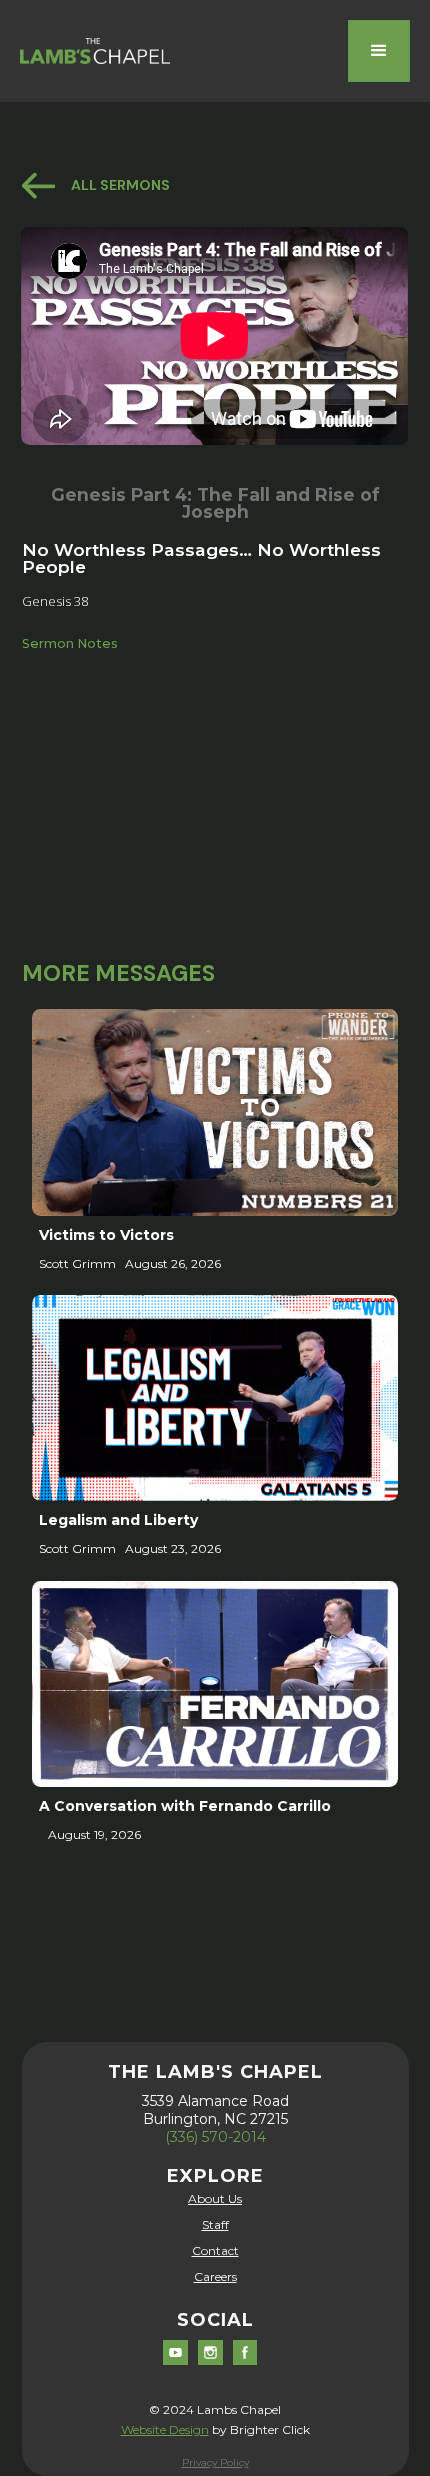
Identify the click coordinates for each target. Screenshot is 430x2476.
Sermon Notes (70, 643)
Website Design (165, 2429)
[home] (95, 51)
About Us (215, 2198)
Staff (215, 2224)
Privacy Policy (215, 2462)
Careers (215, 2276)
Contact (215, 2250)
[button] (379, 51)
